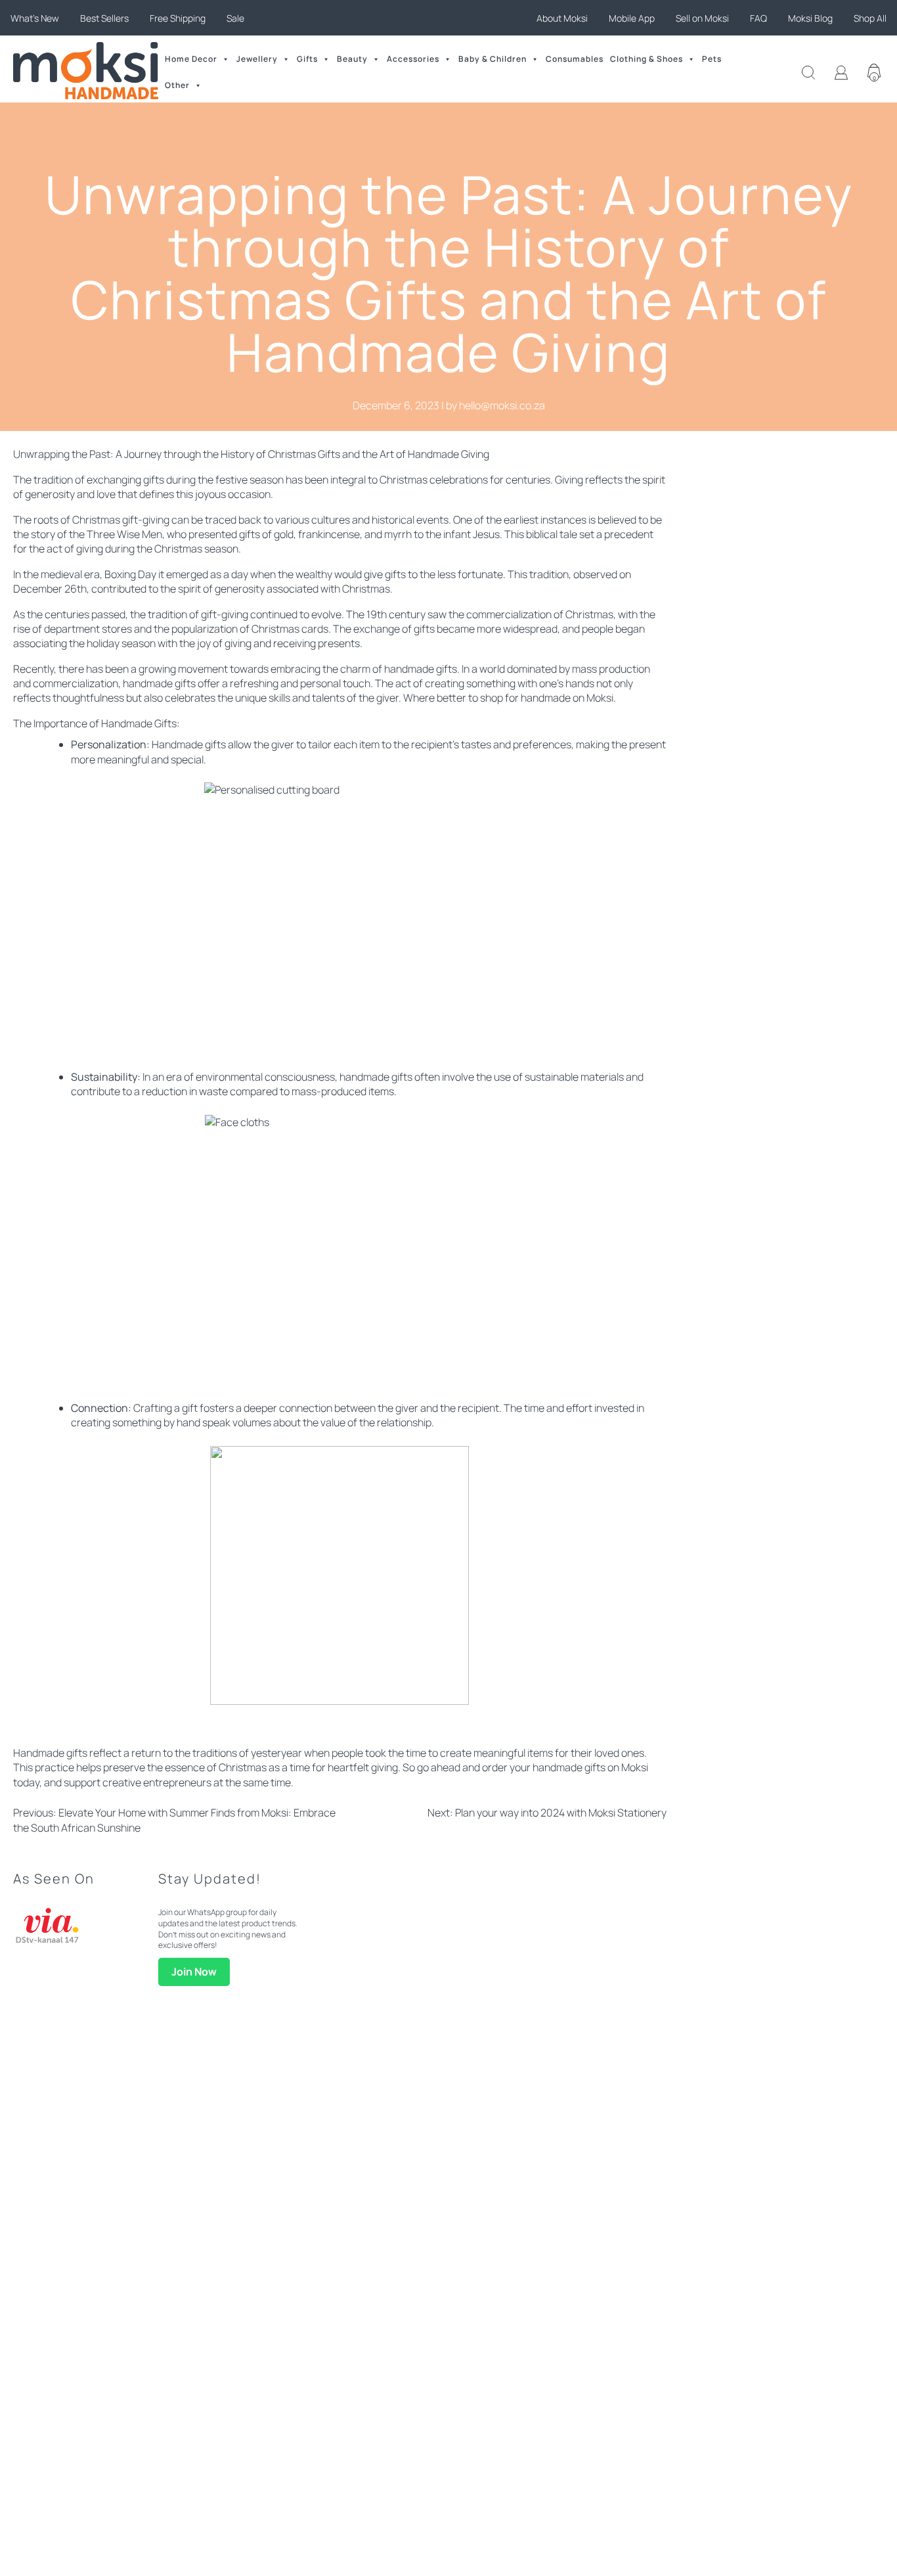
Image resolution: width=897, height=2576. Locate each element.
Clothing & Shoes (646, 59)
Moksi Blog (810, 18)
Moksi (600, 698)
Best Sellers (104, 18)
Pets (712, 59)
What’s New (35, 18)
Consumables (575, 59)
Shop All (870, 18)
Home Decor (191, 59)
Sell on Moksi (702, 18)
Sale (235, 18)
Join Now (194, 1972)
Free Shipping (178, 18)
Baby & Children (492, 59)
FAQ (758, 18)
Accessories (413, 59)
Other (177, 85)
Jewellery (257, 59)
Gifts (307, 59)
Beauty (352, 59)
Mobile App (632, 18)
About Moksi (562, 18)
